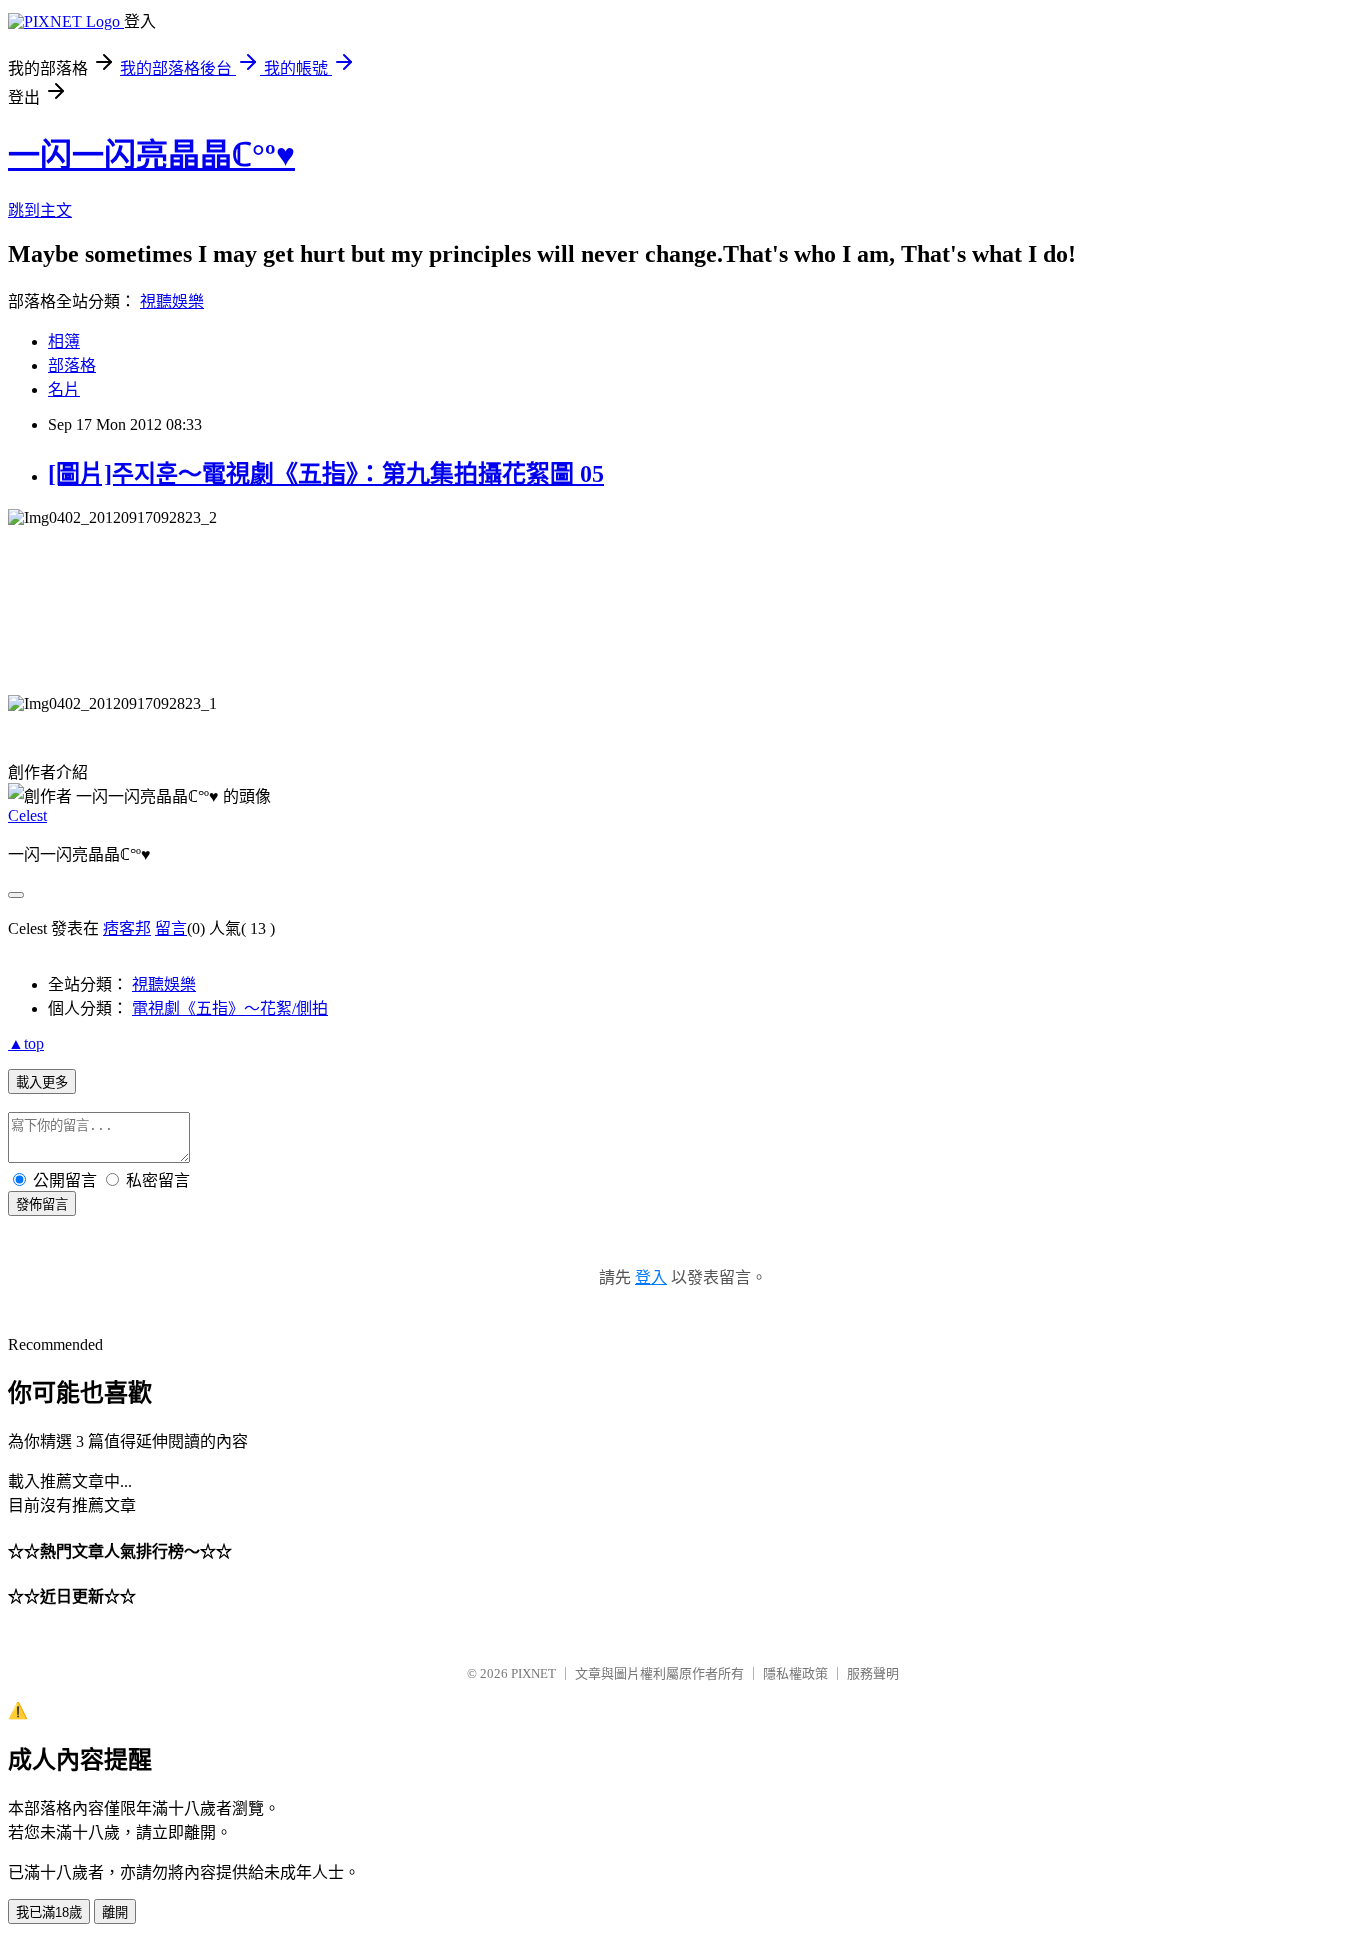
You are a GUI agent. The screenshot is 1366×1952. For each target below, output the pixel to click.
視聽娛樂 (172, 301)
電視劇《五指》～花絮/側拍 (230, 1008)
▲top (26, 1043)
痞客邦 (127, 928)
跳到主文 (40, 210)
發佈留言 (42, 1204)
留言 (171, 928)
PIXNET (533, 1673)
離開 (115, 1912)
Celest (27, 815)
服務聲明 (873, 1673)
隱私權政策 (795, 1673)
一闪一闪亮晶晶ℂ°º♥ (151, 155)
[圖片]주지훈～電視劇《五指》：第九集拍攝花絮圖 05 (326, 474)
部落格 (72, 365)
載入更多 (42, 1082)
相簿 (64, 341)
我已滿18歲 (49, 1912)
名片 (64, 389)
